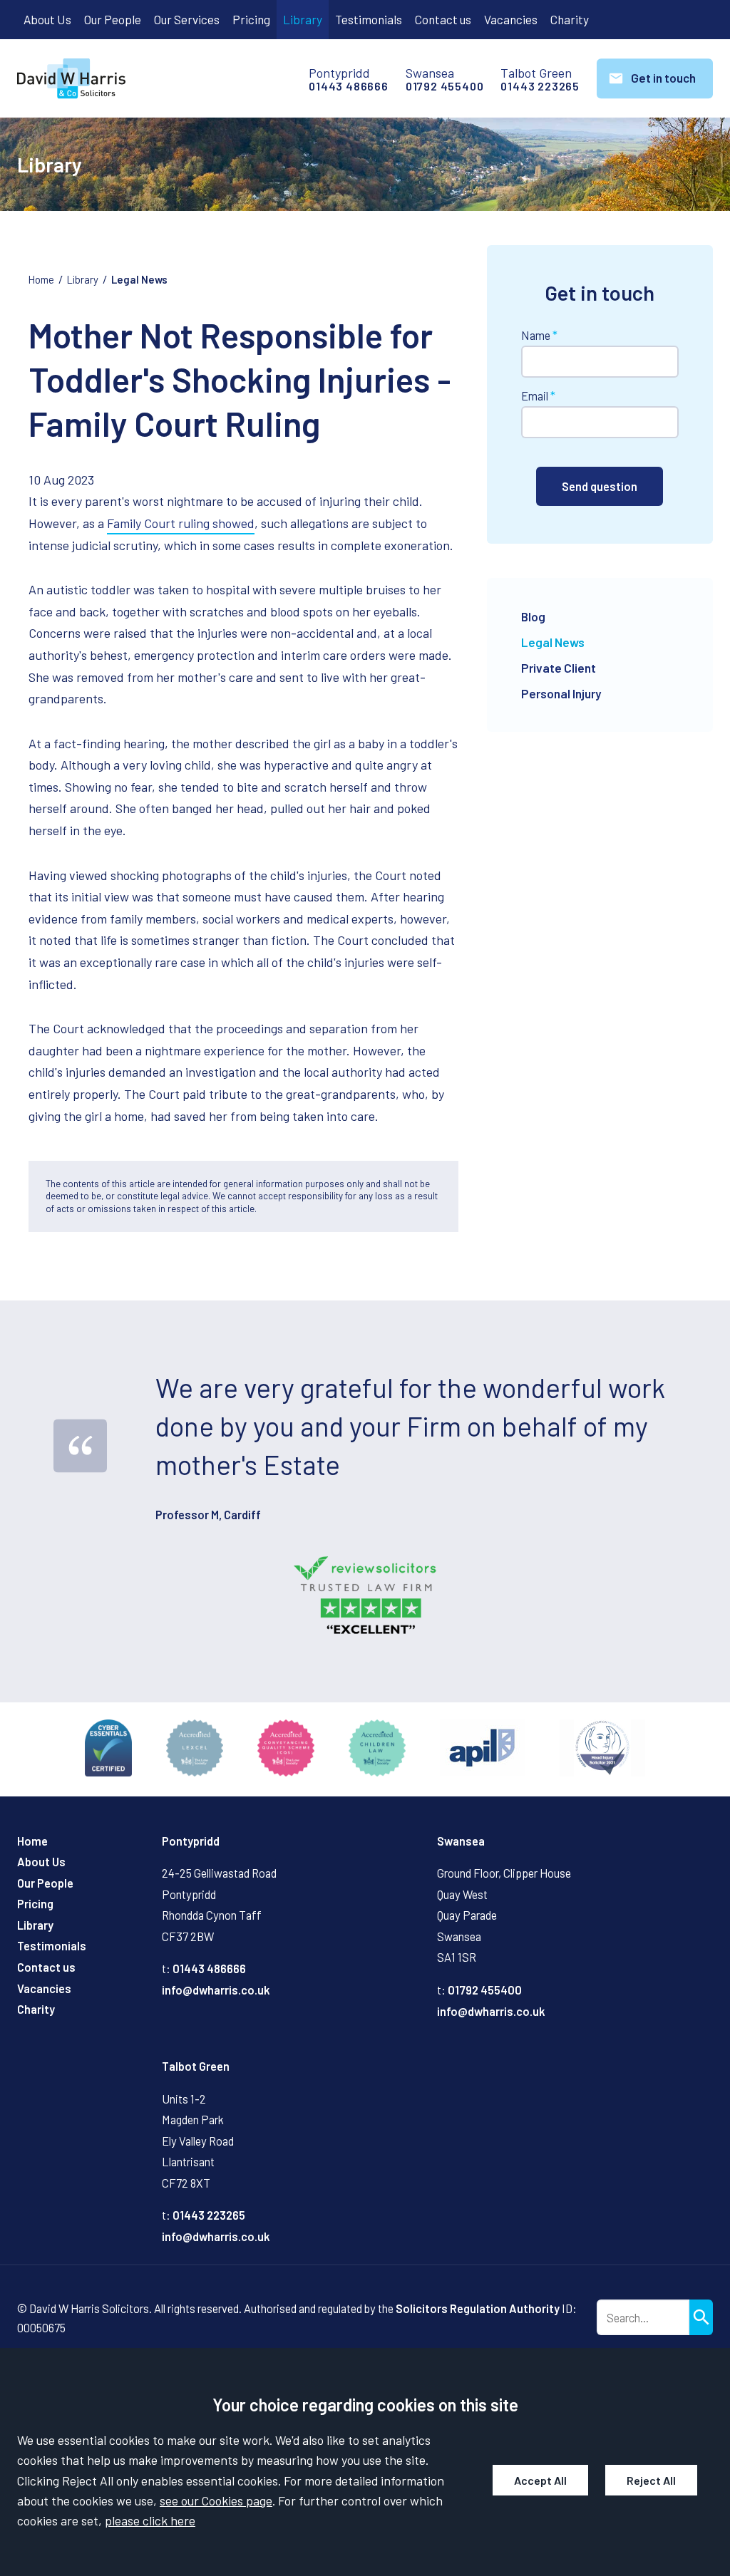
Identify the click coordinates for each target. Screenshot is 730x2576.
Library (303, 19)
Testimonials (369, 19)
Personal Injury (561, 693)
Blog (533, 616)
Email (535, 396)
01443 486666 (349, 86)
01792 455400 (445, 86)
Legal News (139, 279)
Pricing (251, 19)
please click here (150, 2520)
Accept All (540, 2480)
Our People (113, 19)
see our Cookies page (216, 2500)
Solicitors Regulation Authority (478, 2308)
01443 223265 (540, 86)
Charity (570, 19)
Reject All (651, 2480)
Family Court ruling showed (181, 523)
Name (536, 335)
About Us (47, 19)
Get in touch (663, 78)
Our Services (187, 19)
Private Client (559, 668)
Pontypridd (191, 1841)
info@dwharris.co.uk (216, 1990)
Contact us (443, 19)
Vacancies (511, 19)
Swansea (461, 1841)
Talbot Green (196, 2066)
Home (41, 279)
